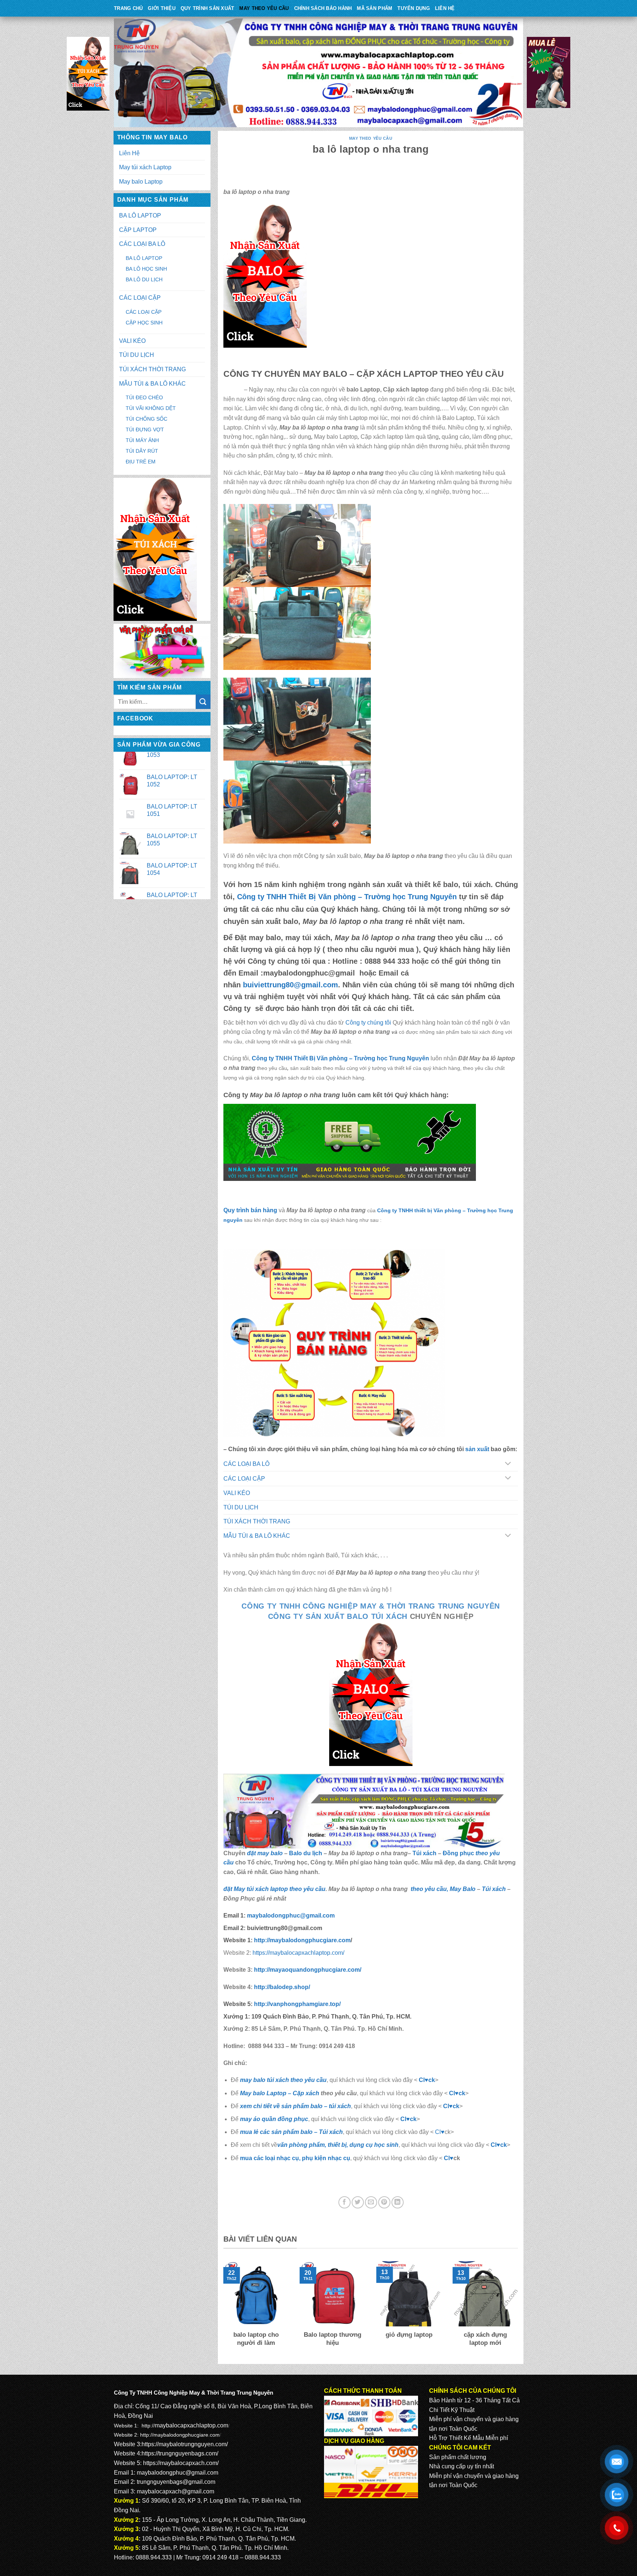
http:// (302, 1940)
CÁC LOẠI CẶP (140, 298)
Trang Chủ (128, 8)
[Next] (519, 2309)
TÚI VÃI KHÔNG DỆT (151, 408)
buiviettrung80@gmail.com (290, 985)
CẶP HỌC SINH (144, 323)
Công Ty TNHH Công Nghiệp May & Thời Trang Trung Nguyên (371, 1606)
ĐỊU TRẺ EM (141, 462)
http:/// (297, 2004)
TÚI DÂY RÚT (142, 451)
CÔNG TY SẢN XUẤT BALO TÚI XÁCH (339, 1616)
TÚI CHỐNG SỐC (147, 419)
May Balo (463, 1889)
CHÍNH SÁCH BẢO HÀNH (323, 8)
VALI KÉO (132, 341)
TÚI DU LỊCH (137, 355)
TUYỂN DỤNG (414, 8)
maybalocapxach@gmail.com (175, 2491)
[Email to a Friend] (371, 2202)
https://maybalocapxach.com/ (181, 2463)
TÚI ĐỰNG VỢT (145, 430)
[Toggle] (508, 1464)
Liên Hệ (445, 8)
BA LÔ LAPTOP (140, 215)
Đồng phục (459, 1853)
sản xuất (477, 1449)
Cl (446, 2106)
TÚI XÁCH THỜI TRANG (152, 369)
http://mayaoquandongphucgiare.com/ (307, 1970)
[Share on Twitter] (358, 2202)
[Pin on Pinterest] (384, 2202)
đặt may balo (265, 1853)
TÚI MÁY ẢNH (142, 440)
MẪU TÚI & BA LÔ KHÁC (152, 384)
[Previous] (222, 2309)
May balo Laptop (141, 182)
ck (456, 2106)
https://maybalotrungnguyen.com (184, 2444)
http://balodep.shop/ (281, 1987)
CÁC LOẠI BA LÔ (142, 244)
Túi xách (424, 1853)
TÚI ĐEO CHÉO (144, 397)
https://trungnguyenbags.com (179, 2453)
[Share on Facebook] (344, 2202)
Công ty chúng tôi (368, 1023)
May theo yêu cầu (264, 8)
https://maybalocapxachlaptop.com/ (298, 1953)
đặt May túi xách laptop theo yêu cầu (274, 1889)
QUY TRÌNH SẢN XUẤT (208, 8)
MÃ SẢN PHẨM (375, 8)
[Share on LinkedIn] (398, 2202)
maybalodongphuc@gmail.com (291, 1916)
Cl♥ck (427, 2080)
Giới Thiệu (162, 8)
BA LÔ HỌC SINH (146, 269)
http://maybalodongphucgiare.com (180, 2435)
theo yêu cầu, (429, 1889)
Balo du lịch (306, 1853)
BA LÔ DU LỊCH (144, 279)
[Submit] (203, 702)
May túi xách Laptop (145, 167)
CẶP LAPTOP (138, 230)
